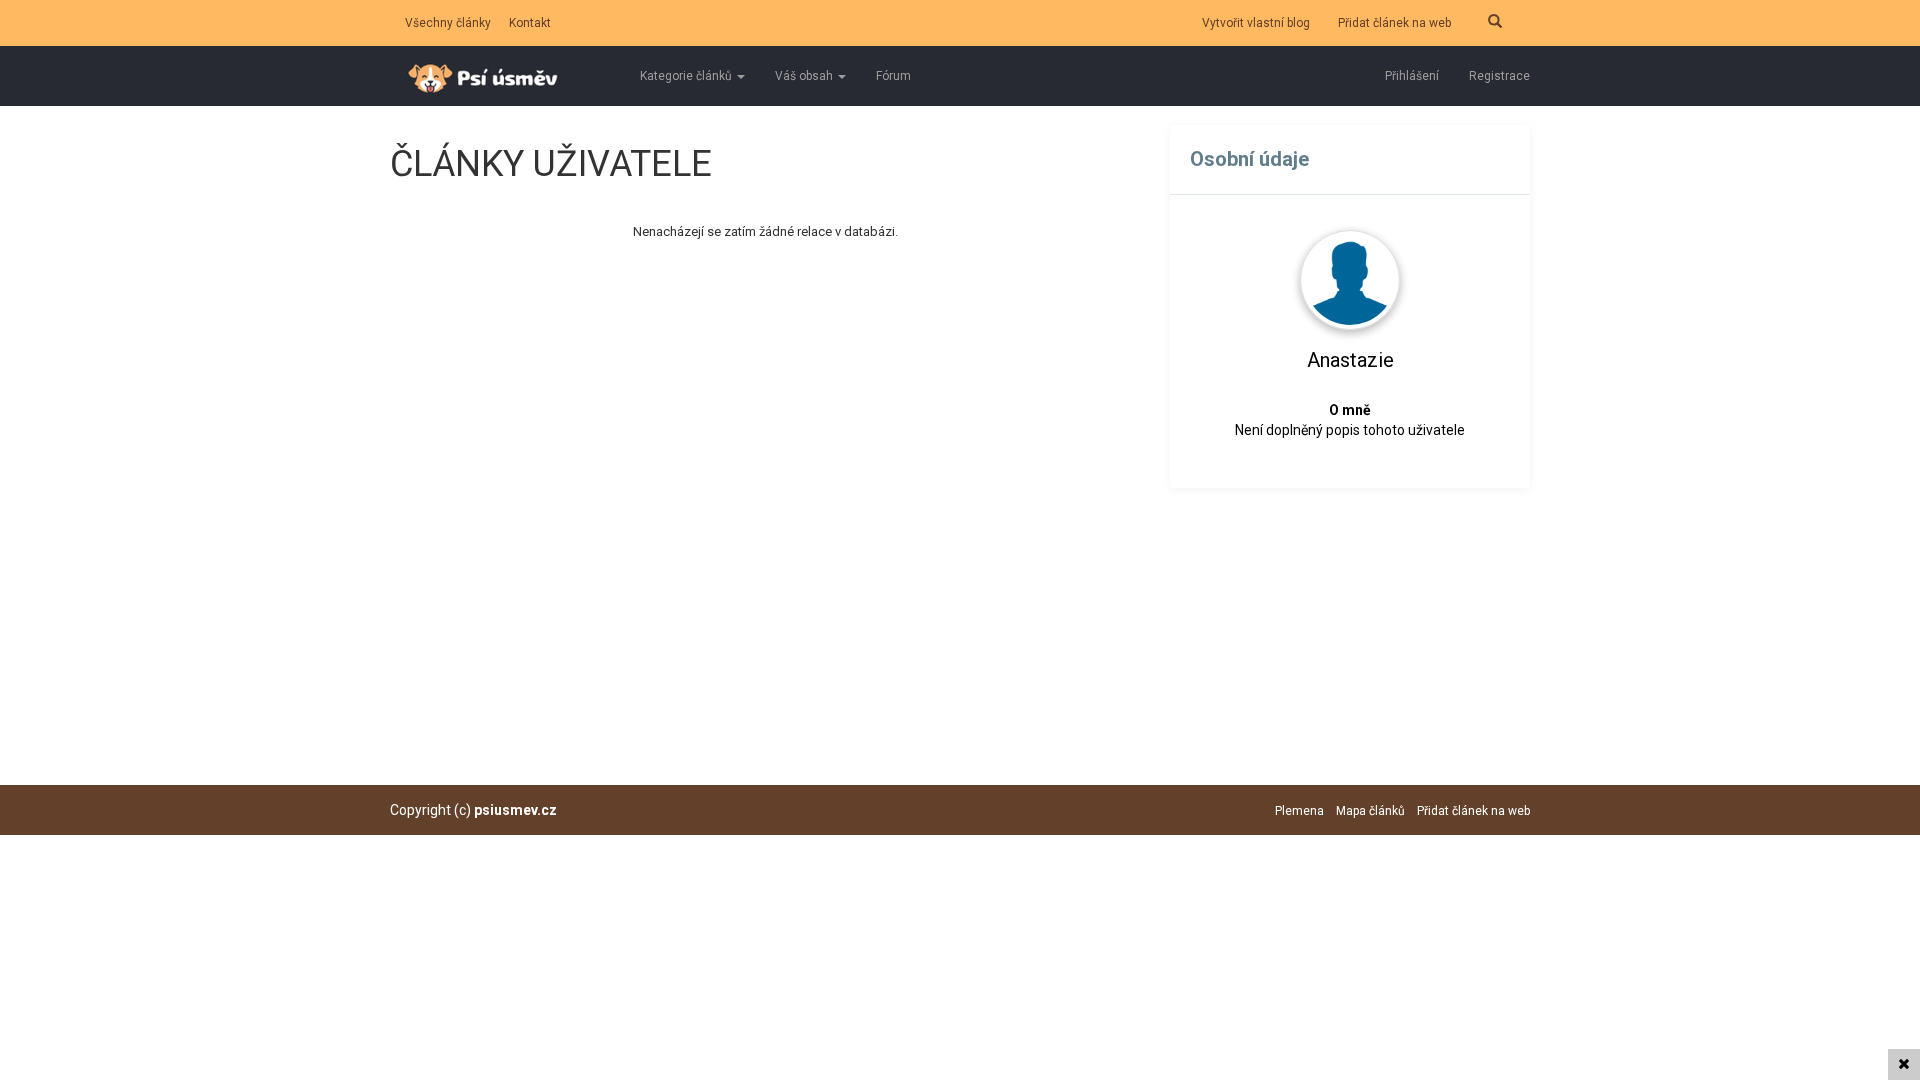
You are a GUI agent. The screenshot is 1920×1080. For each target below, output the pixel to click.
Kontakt (530, 23)
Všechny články (448, 23)
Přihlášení (1412, 76)
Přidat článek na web (1394, 23)
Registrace (1499, 76)
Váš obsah (805, 76)
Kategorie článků (687, 76)
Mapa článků (1370, 811)
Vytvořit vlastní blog (1256, 23)
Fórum (893, 76)
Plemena (1299, 811)
